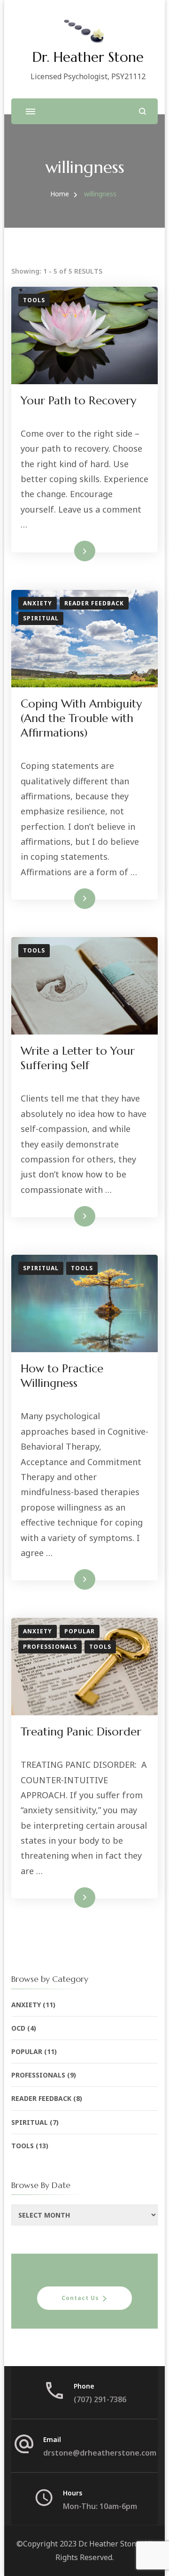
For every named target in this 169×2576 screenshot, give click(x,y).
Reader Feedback (94, 603)
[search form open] (142, 111)
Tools (34, 300)
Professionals (50, 1647)
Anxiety (38, 603)
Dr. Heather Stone (88, 57)
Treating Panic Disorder (81, 1732)
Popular (80, 1631)
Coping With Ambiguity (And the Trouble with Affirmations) (81, 718)
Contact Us (80, 2298)
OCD (18, 2028)
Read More (69, 551)
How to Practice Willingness (62, 1376)
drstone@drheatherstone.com (100, 2453)
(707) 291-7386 (100, 2399)
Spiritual (41, 618)
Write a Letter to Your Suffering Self (78, 1058)
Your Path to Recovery (78, 401)
